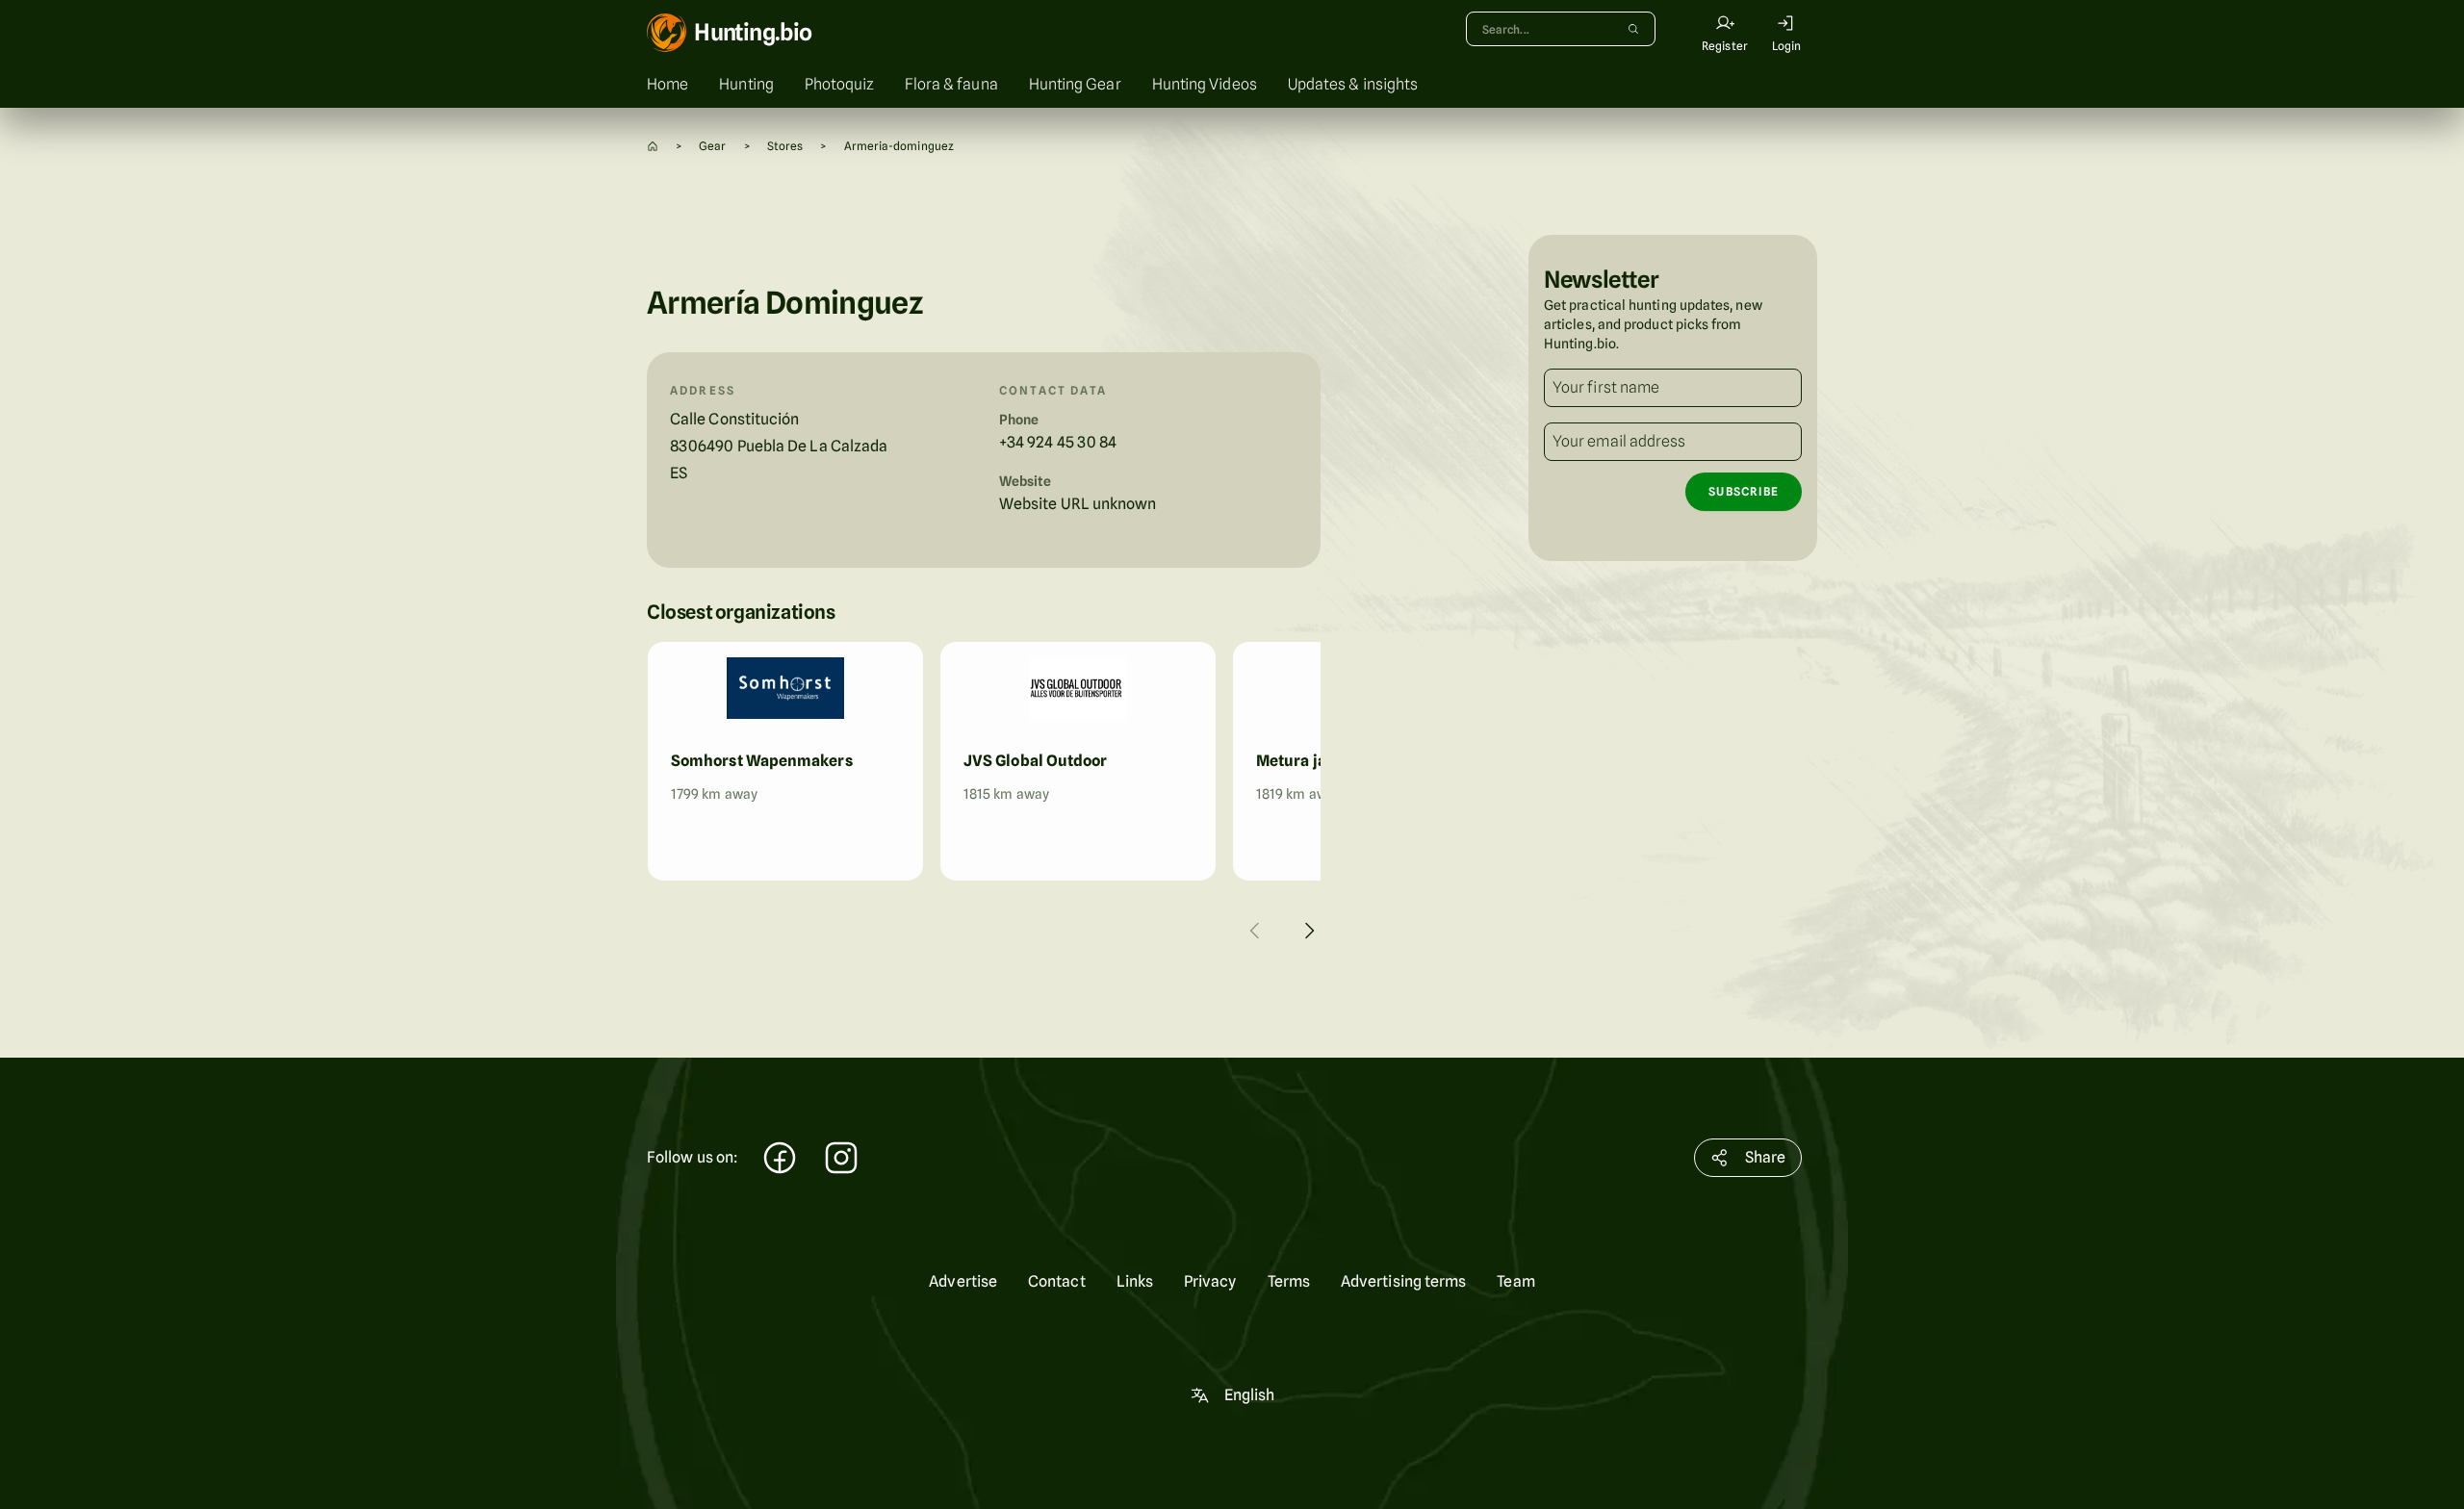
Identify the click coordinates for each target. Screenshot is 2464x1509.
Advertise (963, 1281)
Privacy (1210, 1281)
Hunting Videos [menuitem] (1205, 84)
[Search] (1633, 29)
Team (1515, 1281)
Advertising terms (1403, 1281)
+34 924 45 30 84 (1058, 442)
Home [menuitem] (667, 84)
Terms (1289, 1281)
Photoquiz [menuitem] (839, 84)
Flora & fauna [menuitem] (951, 84)
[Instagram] (841, 1160)
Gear (712, 146)
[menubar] (1232, 85)
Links (1135, 1281)
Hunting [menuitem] (746, 84)
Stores (785, 146)
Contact (1057, 1281)
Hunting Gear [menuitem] (1075, 84)
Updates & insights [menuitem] (1353, 84)
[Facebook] (780, 1160)
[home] (653, 146)
